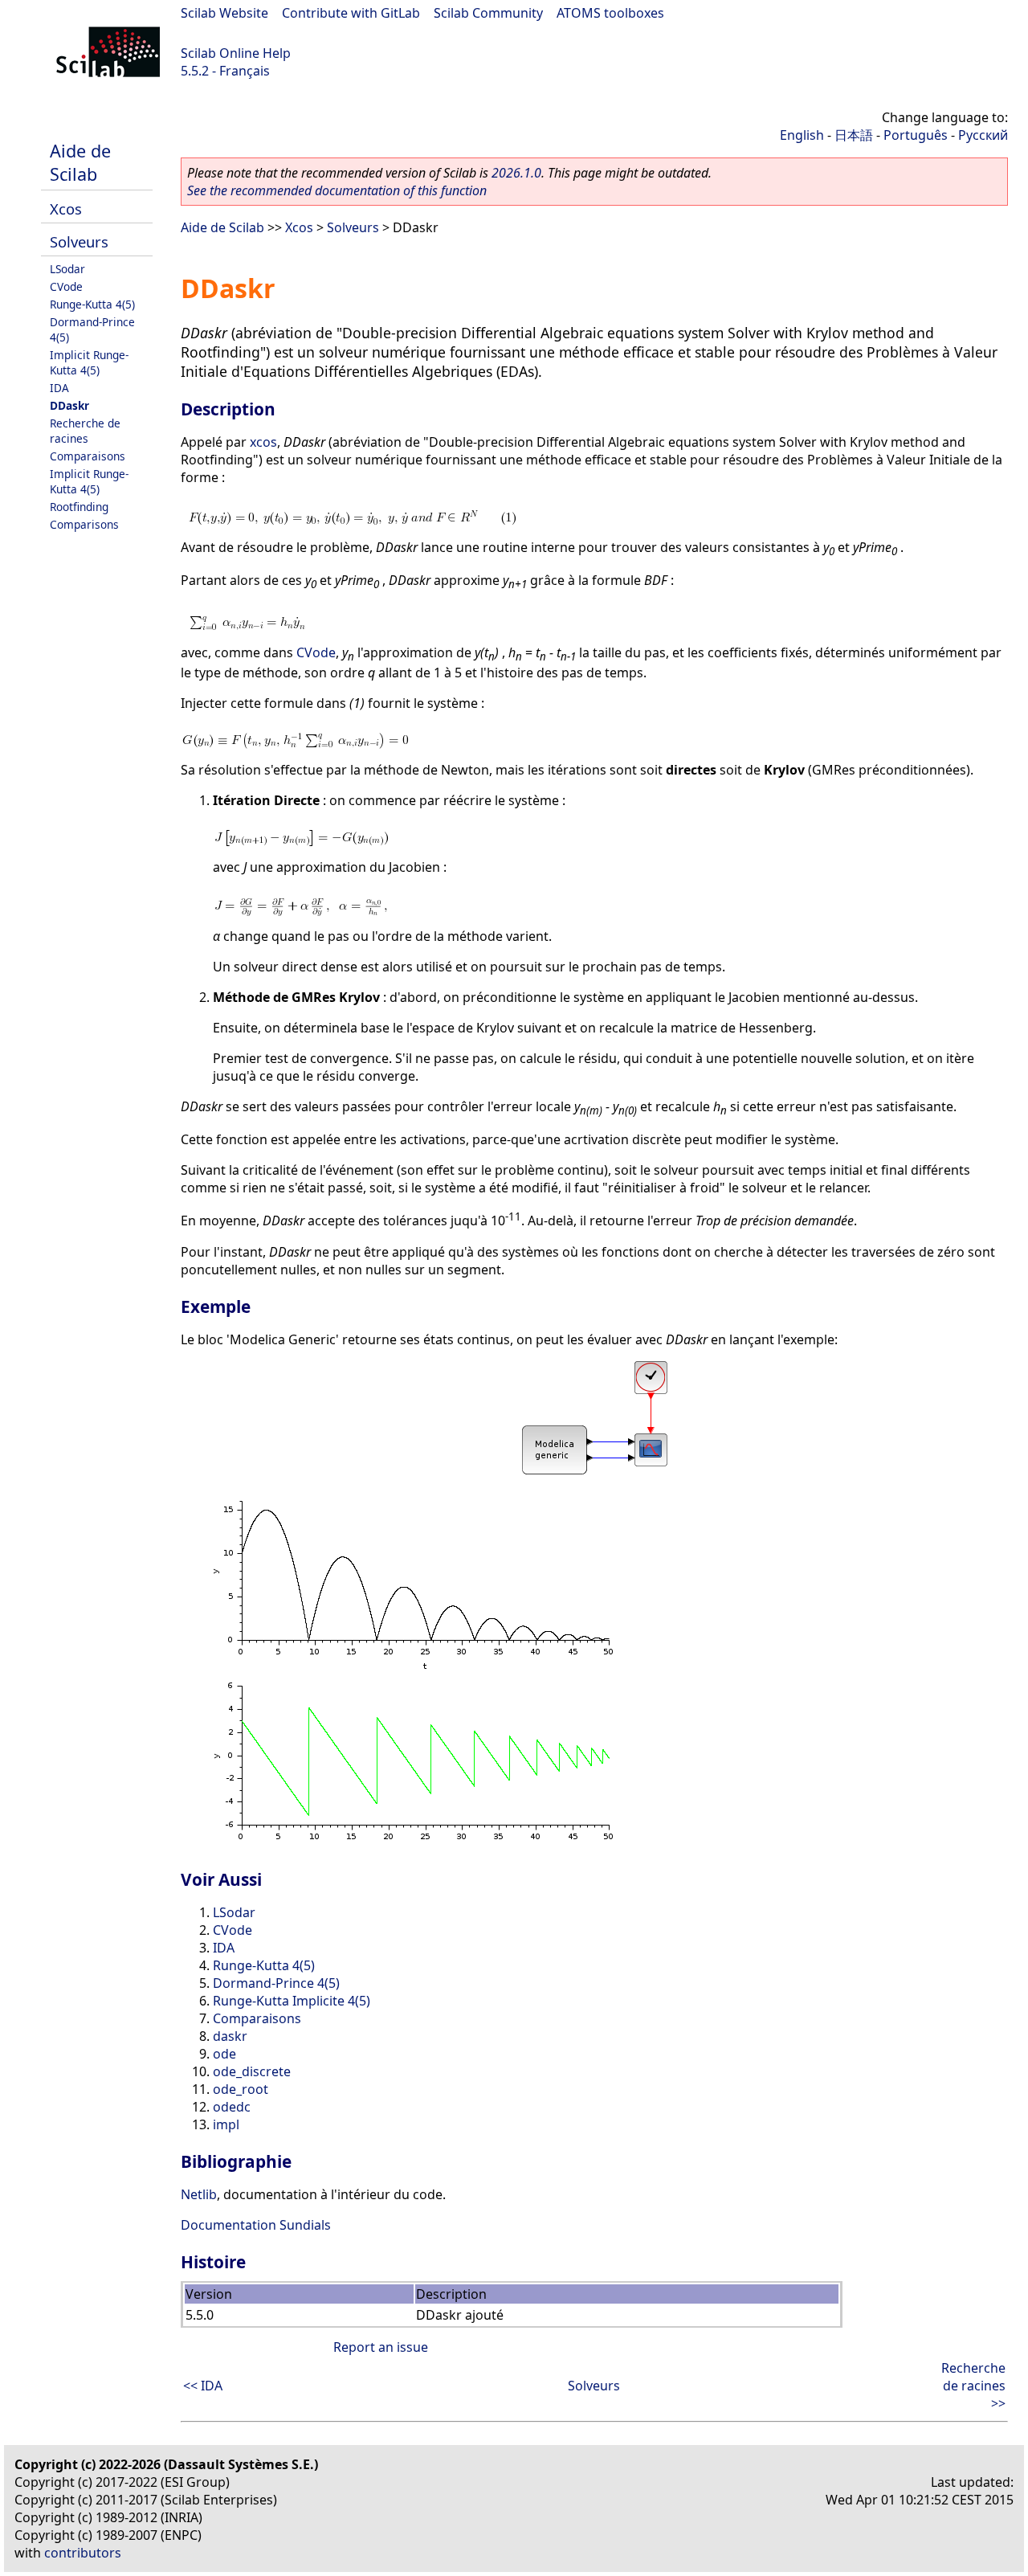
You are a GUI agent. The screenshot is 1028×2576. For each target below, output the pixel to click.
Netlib (199, 2194)
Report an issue (381, 2347)
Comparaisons (88, 456)
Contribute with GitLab (351, 13)
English (802, 135)
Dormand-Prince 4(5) (276, 1983)
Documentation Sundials (256, 2225)
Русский (983, 135)
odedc (232, 2107)
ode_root (241, 2089)
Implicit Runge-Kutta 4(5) (89, 362)
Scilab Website (224, 13)
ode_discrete (252, 2071)
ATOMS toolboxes (610, 13)
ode (224, 2054)
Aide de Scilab (80, 162)
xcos (263, 442)
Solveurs (79, 241)
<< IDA (203, 2386)
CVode (66, 286)
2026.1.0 (516, 173)
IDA (59, 388)
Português (916, 135)
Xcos (66, 209)
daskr (230, 2036)
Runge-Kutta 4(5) (92, 304)
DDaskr (69, 405)
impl (226, 2124)
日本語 (854, 135)
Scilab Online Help (236, 53)
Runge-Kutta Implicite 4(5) (292, 2001)
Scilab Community (488, 13)
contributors (83, 2553)
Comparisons (84, 524)
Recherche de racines (85, 431)
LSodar (67, 269)
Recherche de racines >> (973, 2386)
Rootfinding (79, 507)
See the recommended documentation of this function (337, 190)
